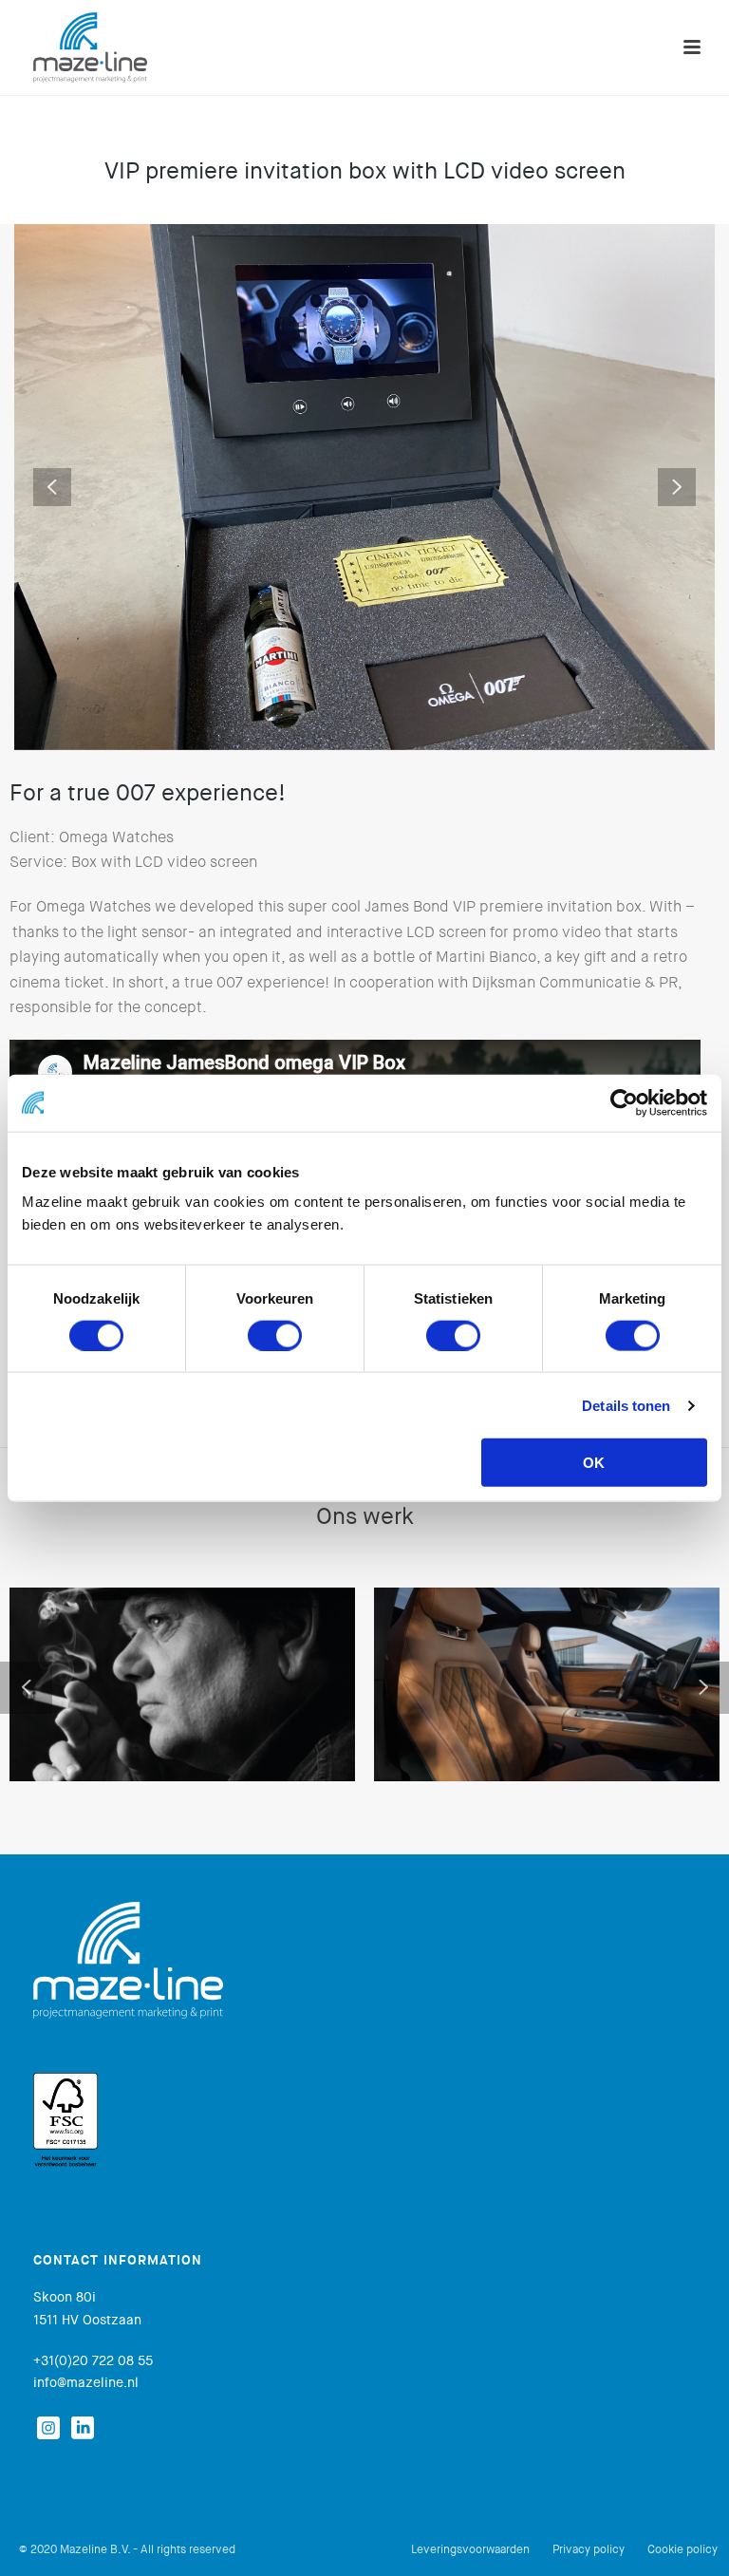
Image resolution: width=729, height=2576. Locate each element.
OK (594, 1463)
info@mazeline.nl (86, 2382)
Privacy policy (589, 2549)
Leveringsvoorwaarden (470, 2549)
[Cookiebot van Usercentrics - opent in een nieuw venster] (624, 1102)
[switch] (275, 1335)
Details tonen (626, 1405)
